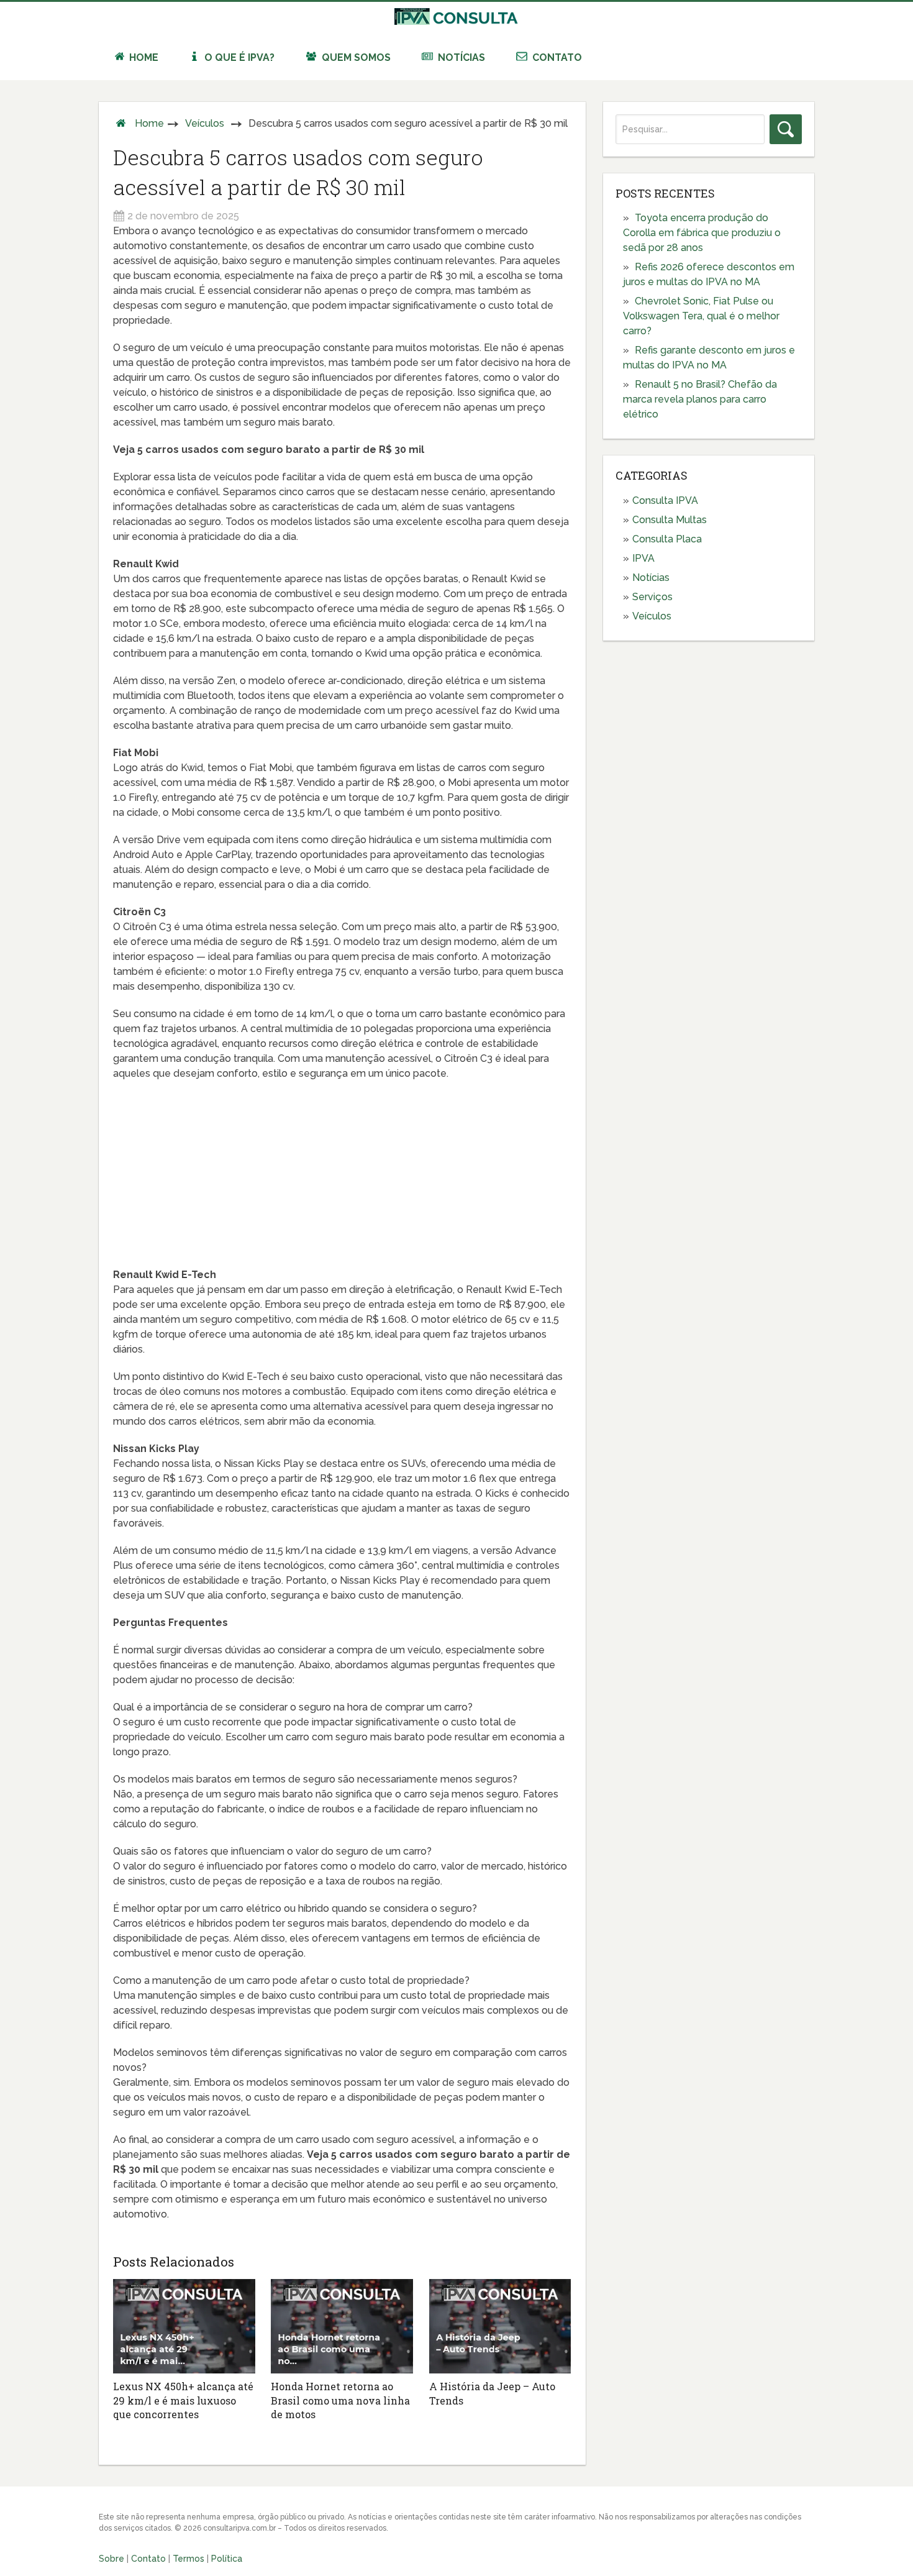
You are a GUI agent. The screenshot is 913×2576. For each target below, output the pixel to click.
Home (143, 57)
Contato (556, 57)
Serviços (652, 597)
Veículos (205, 123)
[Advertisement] (342, 1181)
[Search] (786, 129)
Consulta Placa (667, 539)
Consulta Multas (670, 520)
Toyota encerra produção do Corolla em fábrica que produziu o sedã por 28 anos (702, 233)
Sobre (111, 2559)
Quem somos (355, 57)
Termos (189, 2559)
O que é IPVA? (238, 57)
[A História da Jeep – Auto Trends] (500, 2326)
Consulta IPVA (665, 500)
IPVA (643, 558)
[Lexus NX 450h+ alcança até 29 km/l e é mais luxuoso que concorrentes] (184, 2326)
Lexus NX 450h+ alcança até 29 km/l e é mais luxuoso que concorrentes (183, 2400)
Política (227, 2559)
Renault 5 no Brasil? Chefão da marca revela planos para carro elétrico (700, 399)
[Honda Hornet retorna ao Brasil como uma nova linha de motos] (342, 2326)
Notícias (460, 57)
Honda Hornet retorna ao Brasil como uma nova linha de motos (340, 2400)
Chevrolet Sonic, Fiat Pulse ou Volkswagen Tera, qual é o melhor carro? (701, 316)
